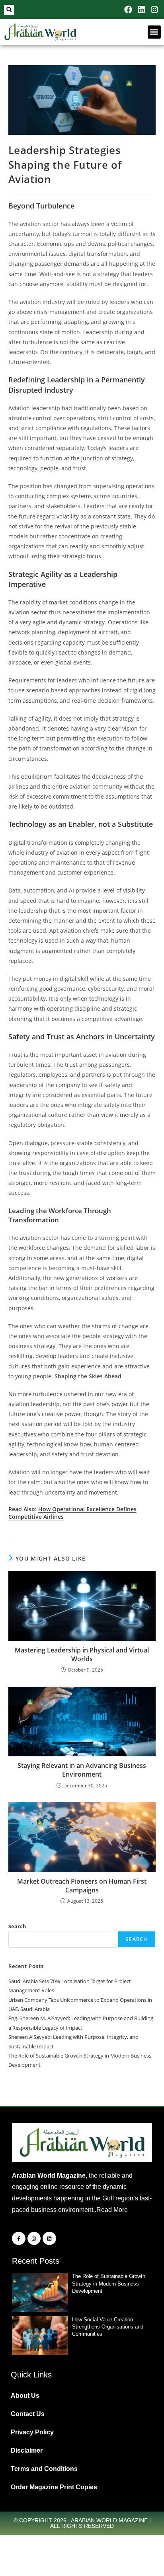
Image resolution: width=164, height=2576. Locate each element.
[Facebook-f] (19, 2239)
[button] (9, 10)
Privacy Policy (32, 2432)
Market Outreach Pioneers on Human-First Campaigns (82, 1886)
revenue (124, 862)
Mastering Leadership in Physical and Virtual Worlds (82, 1654)
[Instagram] (154, 10)
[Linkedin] (141, 10)
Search (17, 1926)
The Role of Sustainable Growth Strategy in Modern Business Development (109, 2283)
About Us (25, 2396)
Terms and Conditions (44, 2469)
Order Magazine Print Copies (54, 2487)
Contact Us (28, 2414)
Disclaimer (27, 2450)
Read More (112, 2210)
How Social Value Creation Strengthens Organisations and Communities (108, 2327)
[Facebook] (128, 10)
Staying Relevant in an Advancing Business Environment (82, 1770)
